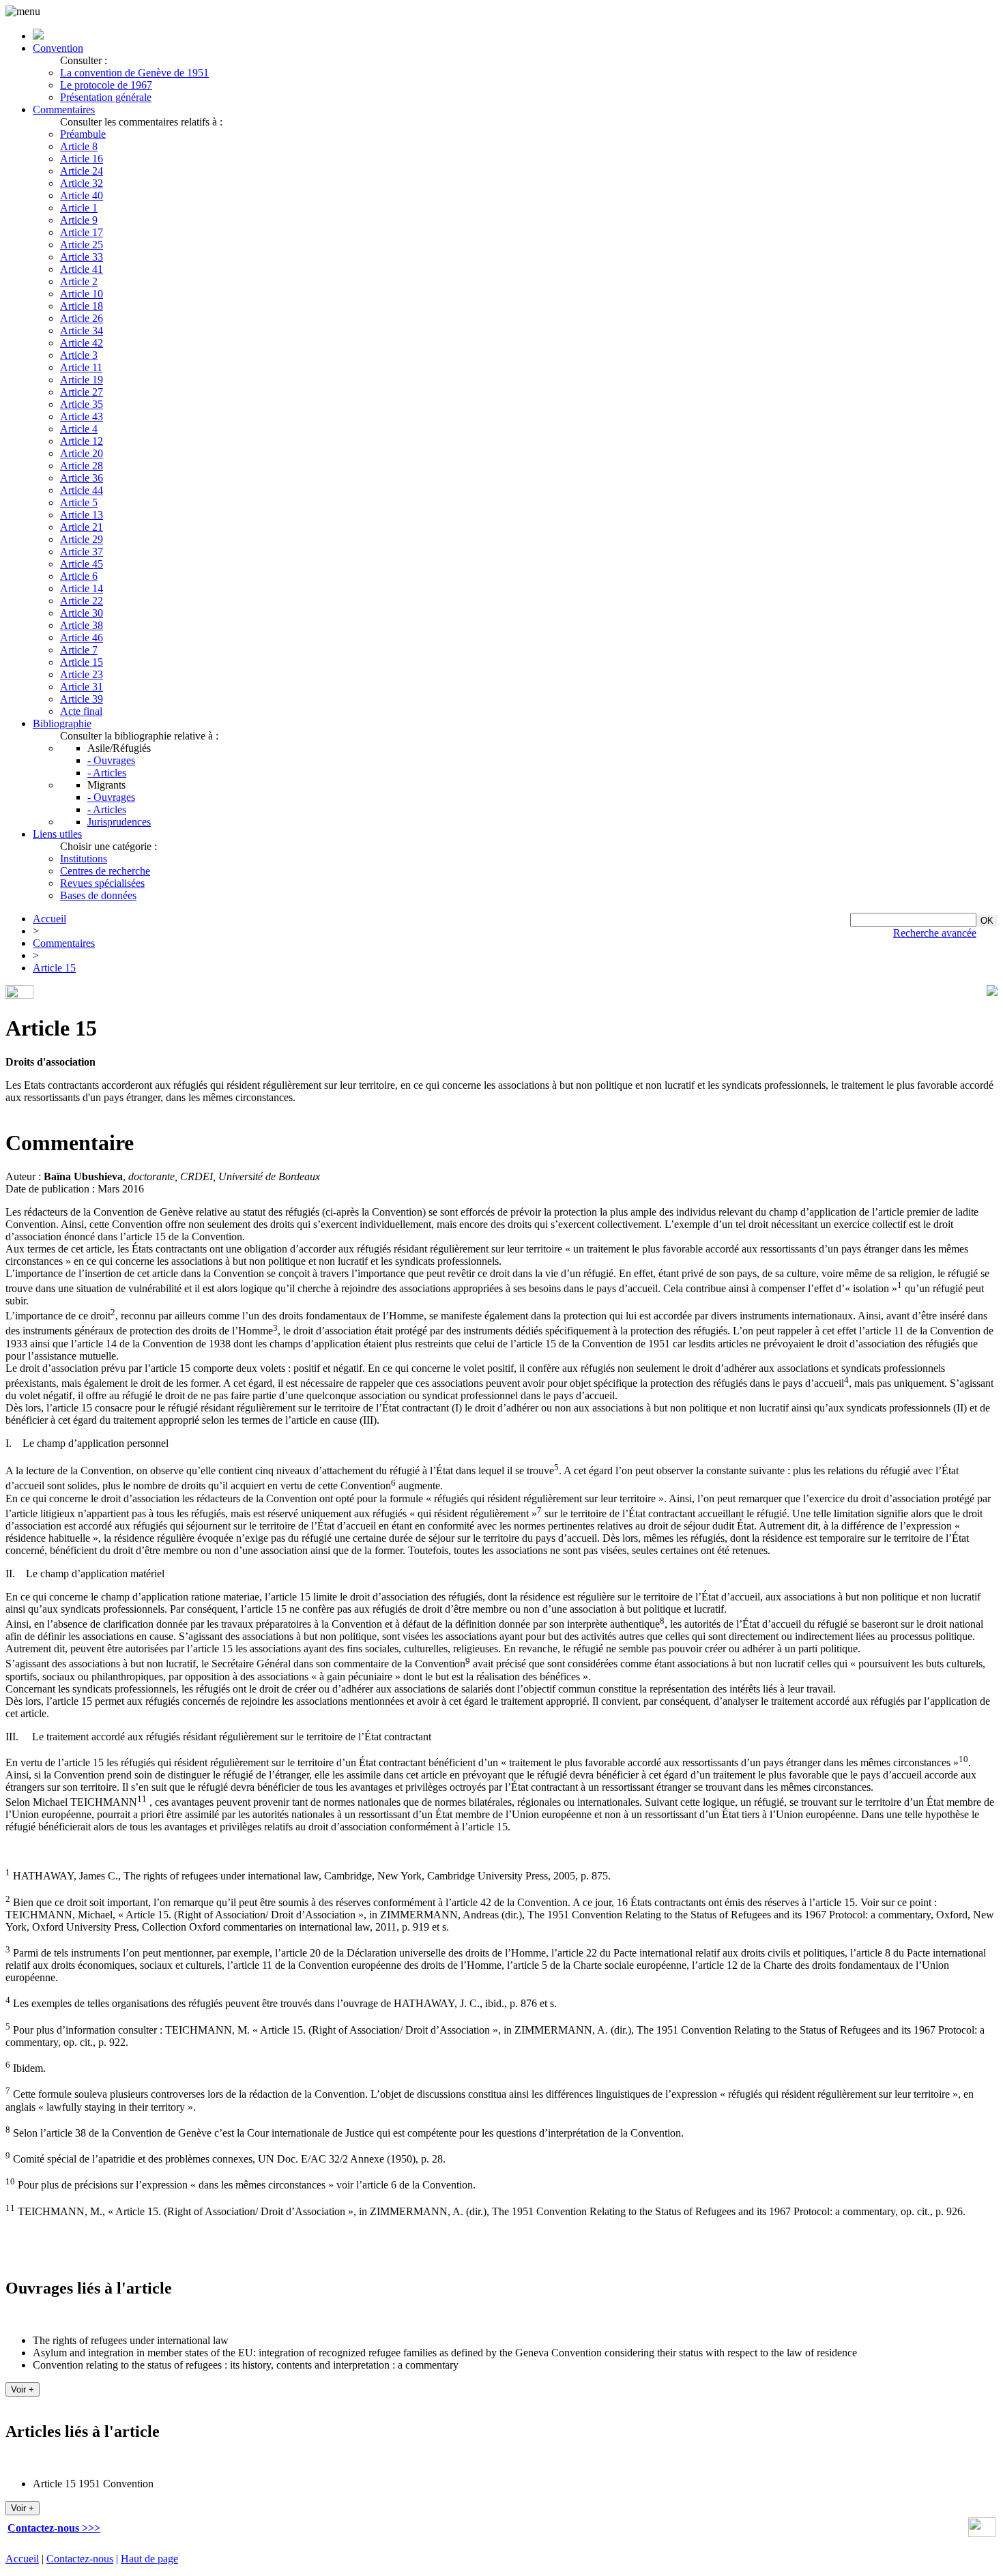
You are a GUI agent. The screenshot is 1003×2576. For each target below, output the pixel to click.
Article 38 (82, 625)
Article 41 (82, 269)
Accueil (49, 919)
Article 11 (81, 367)
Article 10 (82, 294)
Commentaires (64, 109)
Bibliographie (62, 723)
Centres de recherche (105, 871)
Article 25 (82, 245)
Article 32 (82, 183)
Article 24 (82, 171)
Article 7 (79, 650)
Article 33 (82, 257)
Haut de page (149, 2559)
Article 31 (82, 687)
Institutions (84, 859)
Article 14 (82, 588)
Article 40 (82, 195)
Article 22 (82, 601)
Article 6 (79, 576)
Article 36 (82, 478)
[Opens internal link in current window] (982, 2533)
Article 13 (82, 515)
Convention (58, 48)
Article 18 (82, 306)
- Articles (107, 773)
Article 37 (82, 552)
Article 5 (79, 502)
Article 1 (79, 208)
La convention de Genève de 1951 (134, 73)
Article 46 (82, 638)
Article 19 (82, 380)
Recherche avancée (935, 933)
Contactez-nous (80, 2559)
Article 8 (79, 146)
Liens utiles (57, 834)
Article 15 (82, 662)
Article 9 (79, 220)
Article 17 (82, 232)
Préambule (83, 134)
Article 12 (82, 441)
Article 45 (82, 564)
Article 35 (82, 404)
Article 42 (82, 343)
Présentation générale (106, 97)
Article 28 (82, 466)
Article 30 (82, 613)
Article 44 (82, 490)
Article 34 (82, 331)
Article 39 (82, 699)
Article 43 (82, 416)
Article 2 (79, 281)
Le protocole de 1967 (106, 85)
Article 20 (82, 453)
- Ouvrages (111, 760)
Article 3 (79, 355)
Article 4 (79, 429)
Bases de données (98, 895)
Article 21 (82, 527)
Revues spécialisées (102, 883)
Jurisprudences (119, 822)
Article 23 (82, 674)
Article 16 (82, 159)
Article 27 (82, 392)
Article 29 (82, 539)
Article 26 (82, 318)
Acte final (81, 711)
